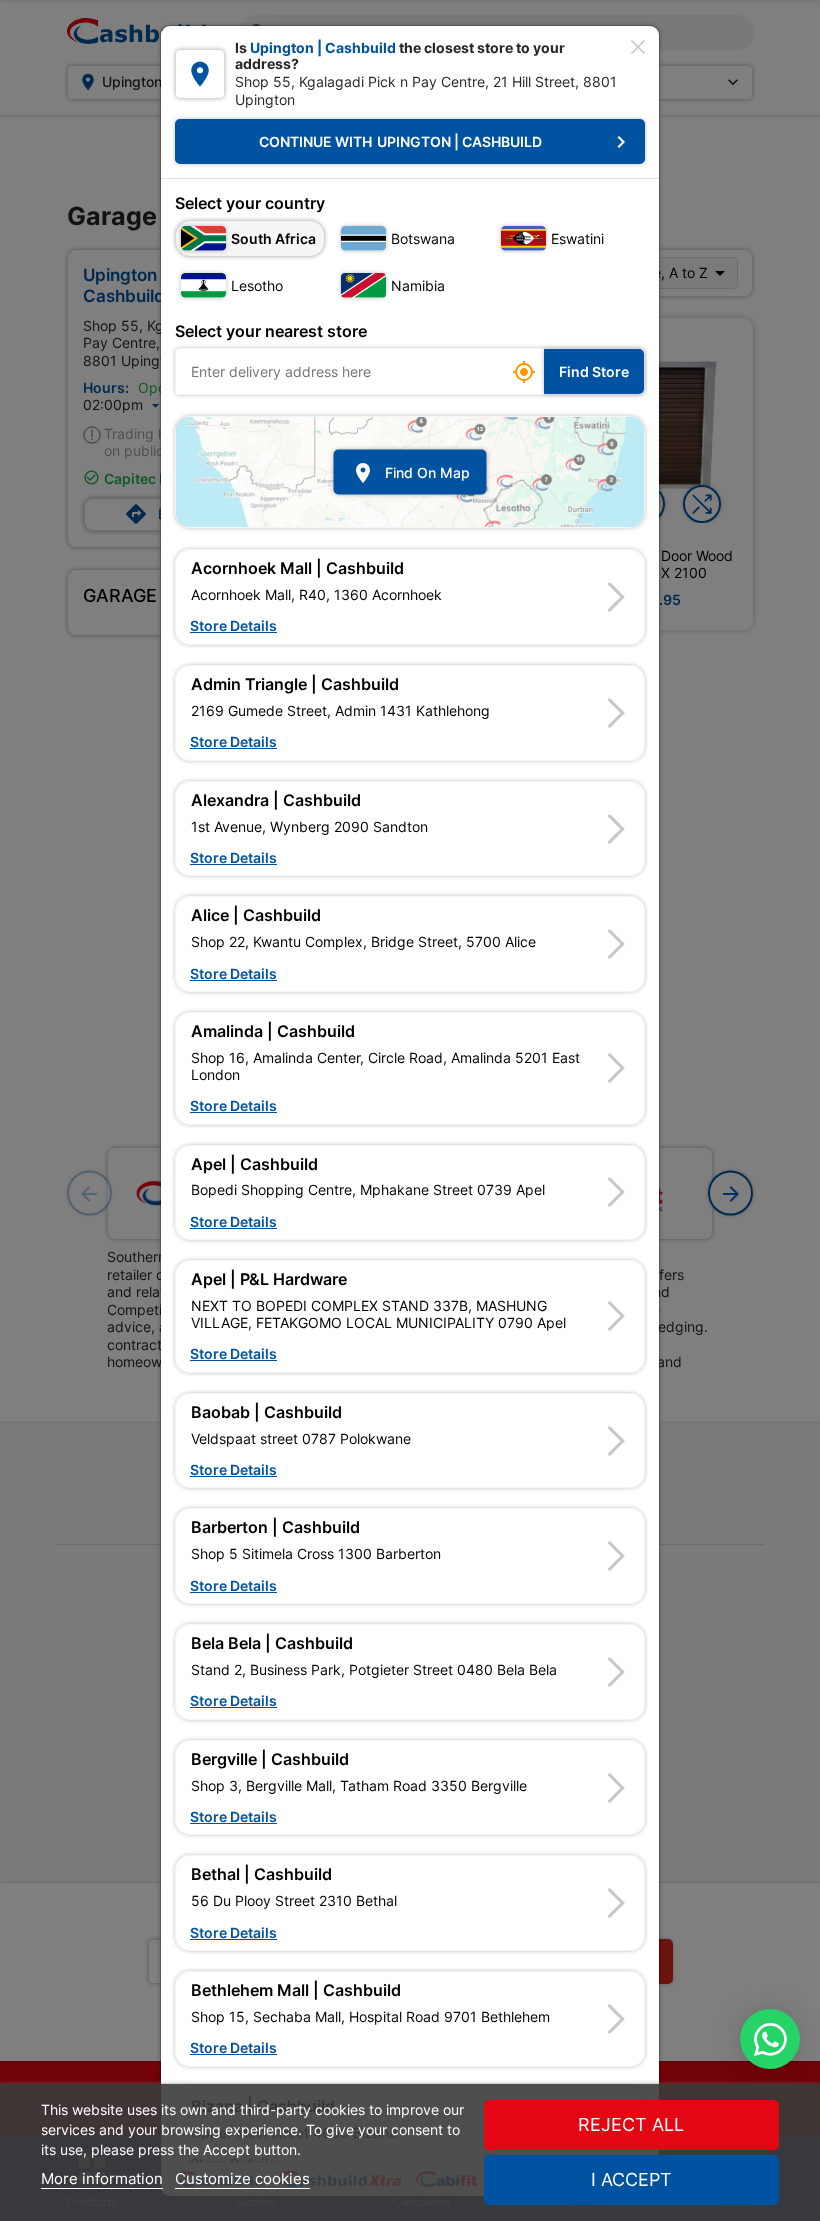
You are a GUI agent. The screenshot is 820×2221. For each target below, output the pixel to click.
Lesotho (257, 285)
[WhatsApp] (770, 2039)
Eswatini (577, 238)
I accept (631, 2179)
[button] (410, 597)
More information (102, 2178)
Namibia (418, 285)
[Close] (638, 47)
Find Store (594, 371)
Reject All (631, 2124)
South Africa (273, 238)
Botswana (423, 238)
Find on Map (410, 472)
